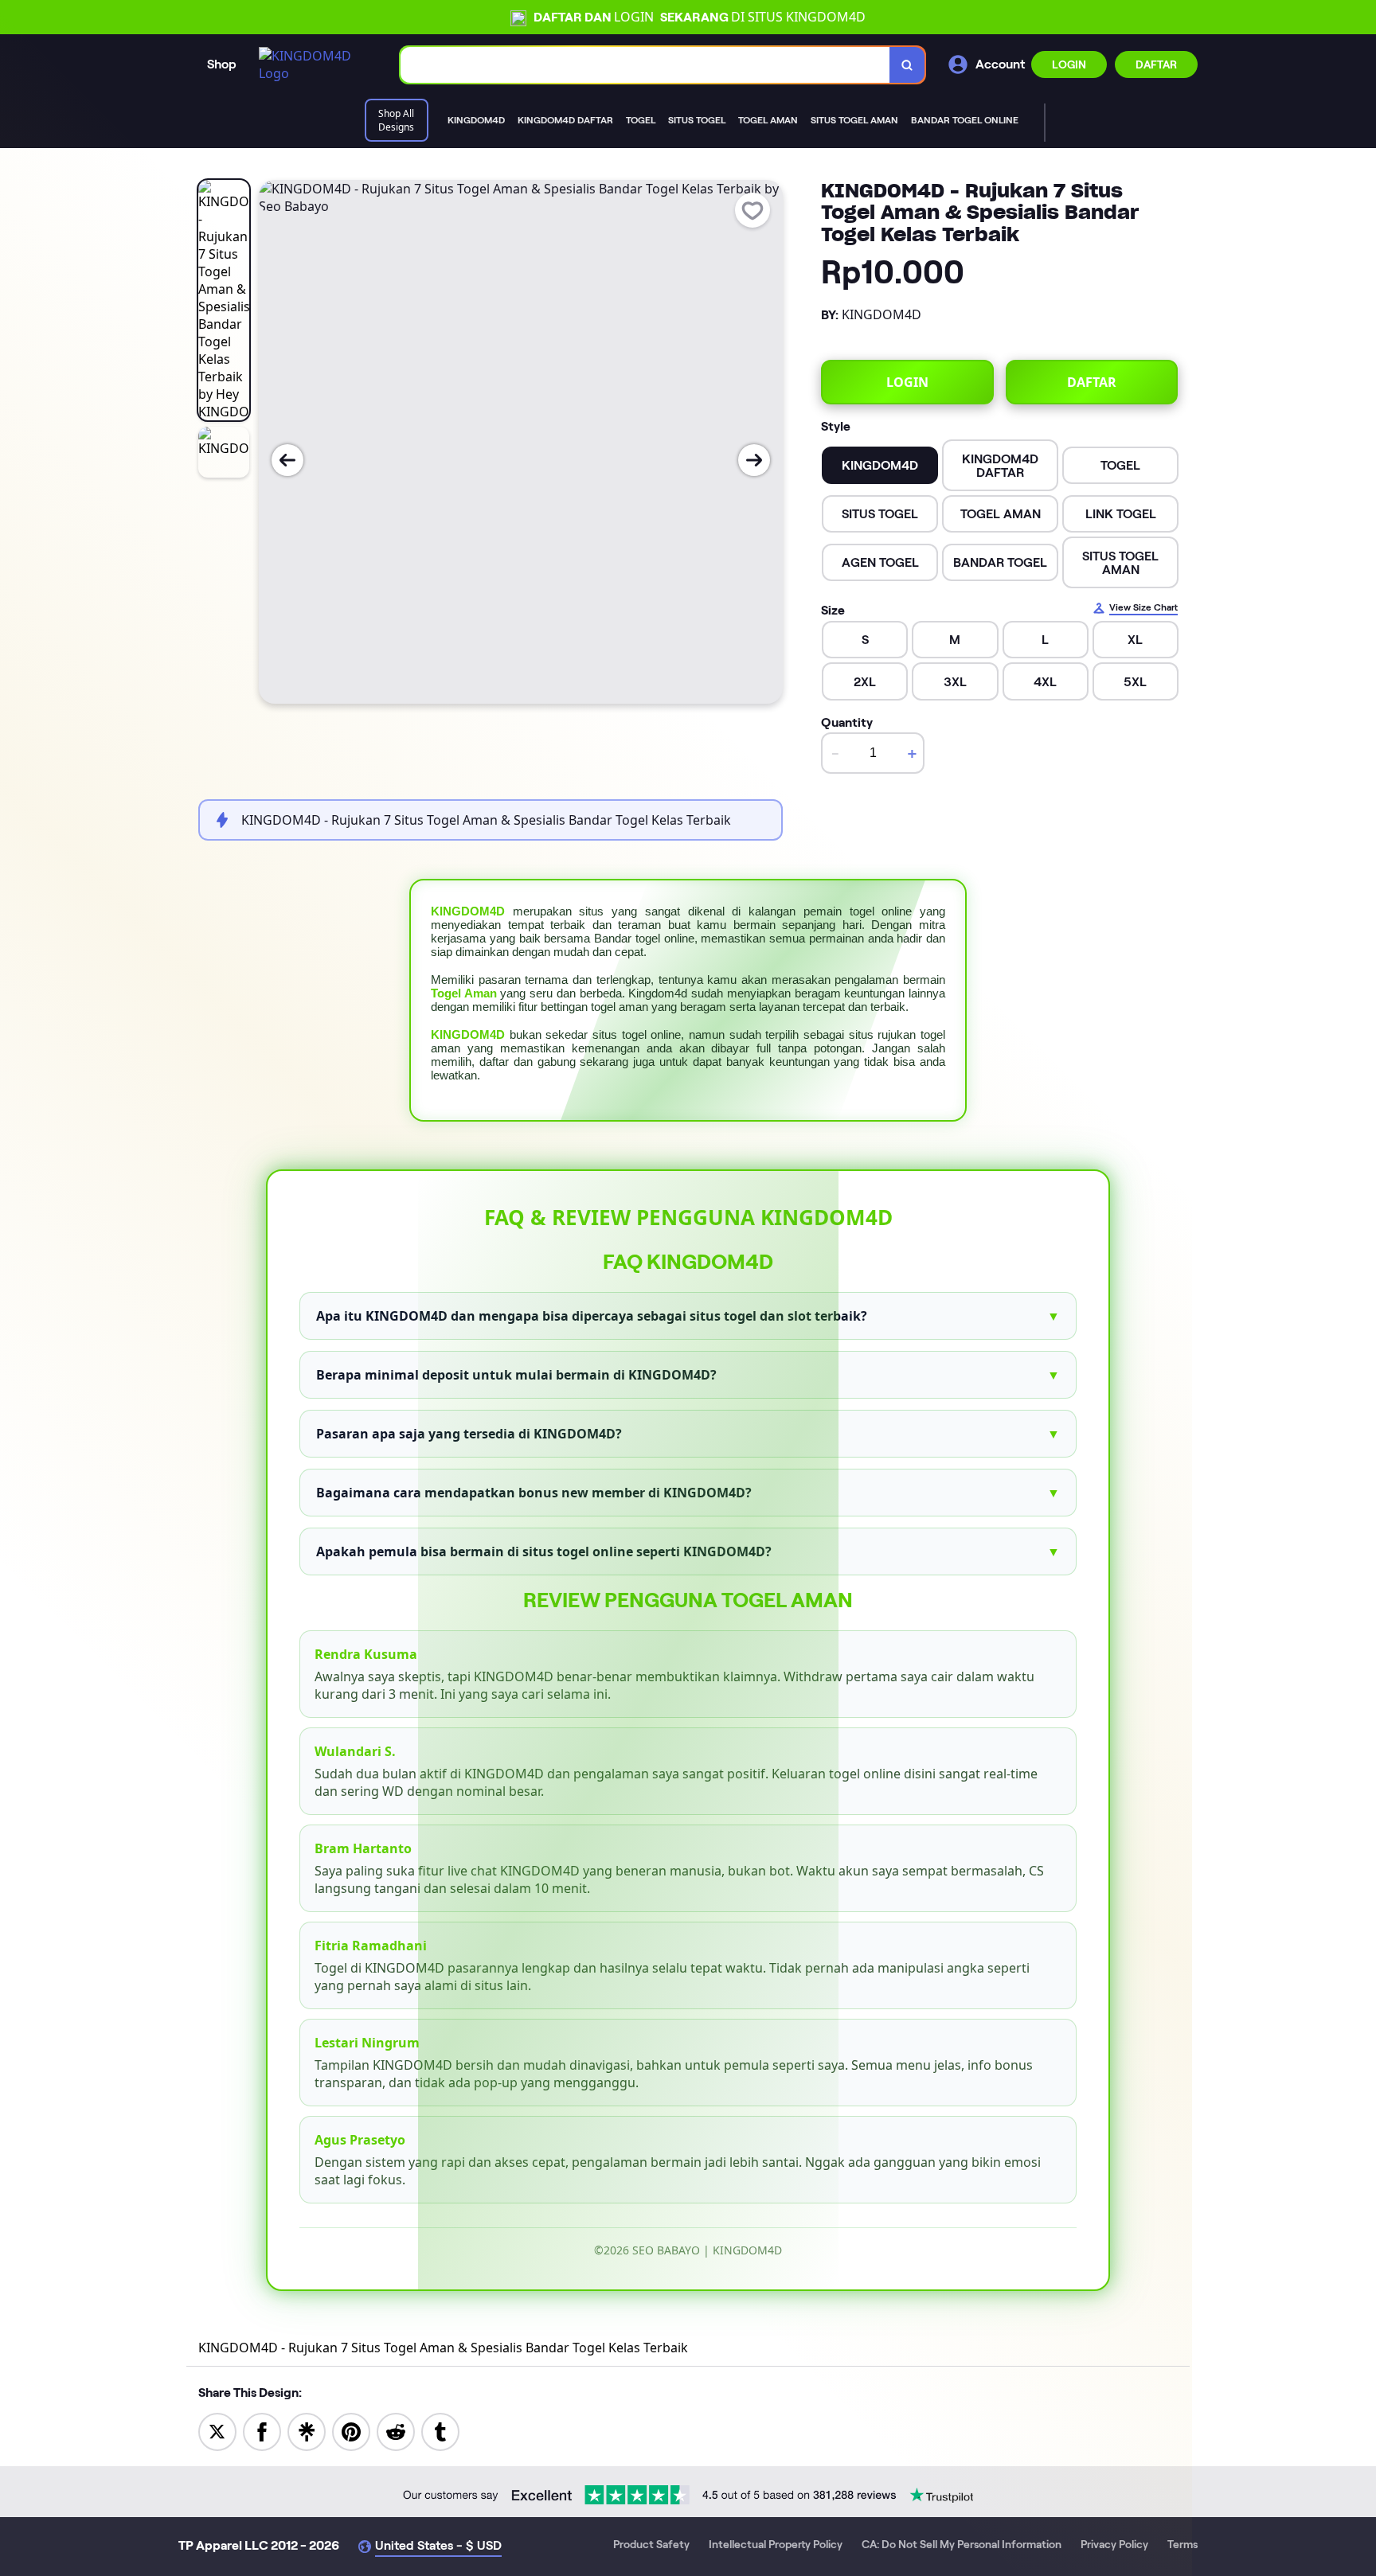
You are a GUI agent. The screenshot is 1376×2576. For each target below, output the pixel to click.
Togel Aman (464, 993)
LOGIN (1069, 64)
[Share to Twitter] (217, 2431)
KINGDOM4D (468, 911)
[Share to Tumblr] (440, 2431)
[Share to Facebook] (262, 2431)
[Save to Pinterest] (351, 2431)
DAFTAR (1156, 64)
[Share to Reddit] (396, 2431)
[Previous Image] (287, 460)
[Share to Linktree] (307, 2431)
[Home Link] (314, 64)
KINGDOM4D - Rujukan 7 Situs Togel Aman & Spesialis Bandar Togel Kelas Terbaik (443, 2348)
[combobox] (645, 65)
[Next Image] (754, 460)
